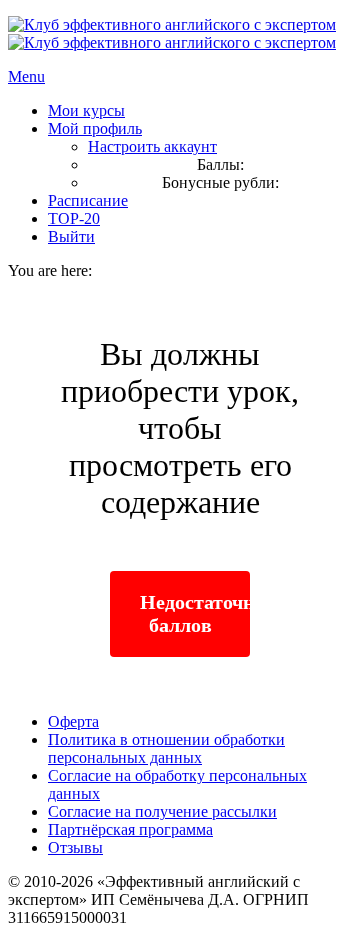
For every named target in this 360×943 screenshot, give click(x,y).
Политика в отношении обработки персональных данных (166, 748)
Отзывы (75, 847)
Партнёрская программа (130, 829)
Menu (26, 76)
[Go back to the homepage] (172, 33)
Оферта (73, 721)
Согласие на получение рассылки (162, 811)
